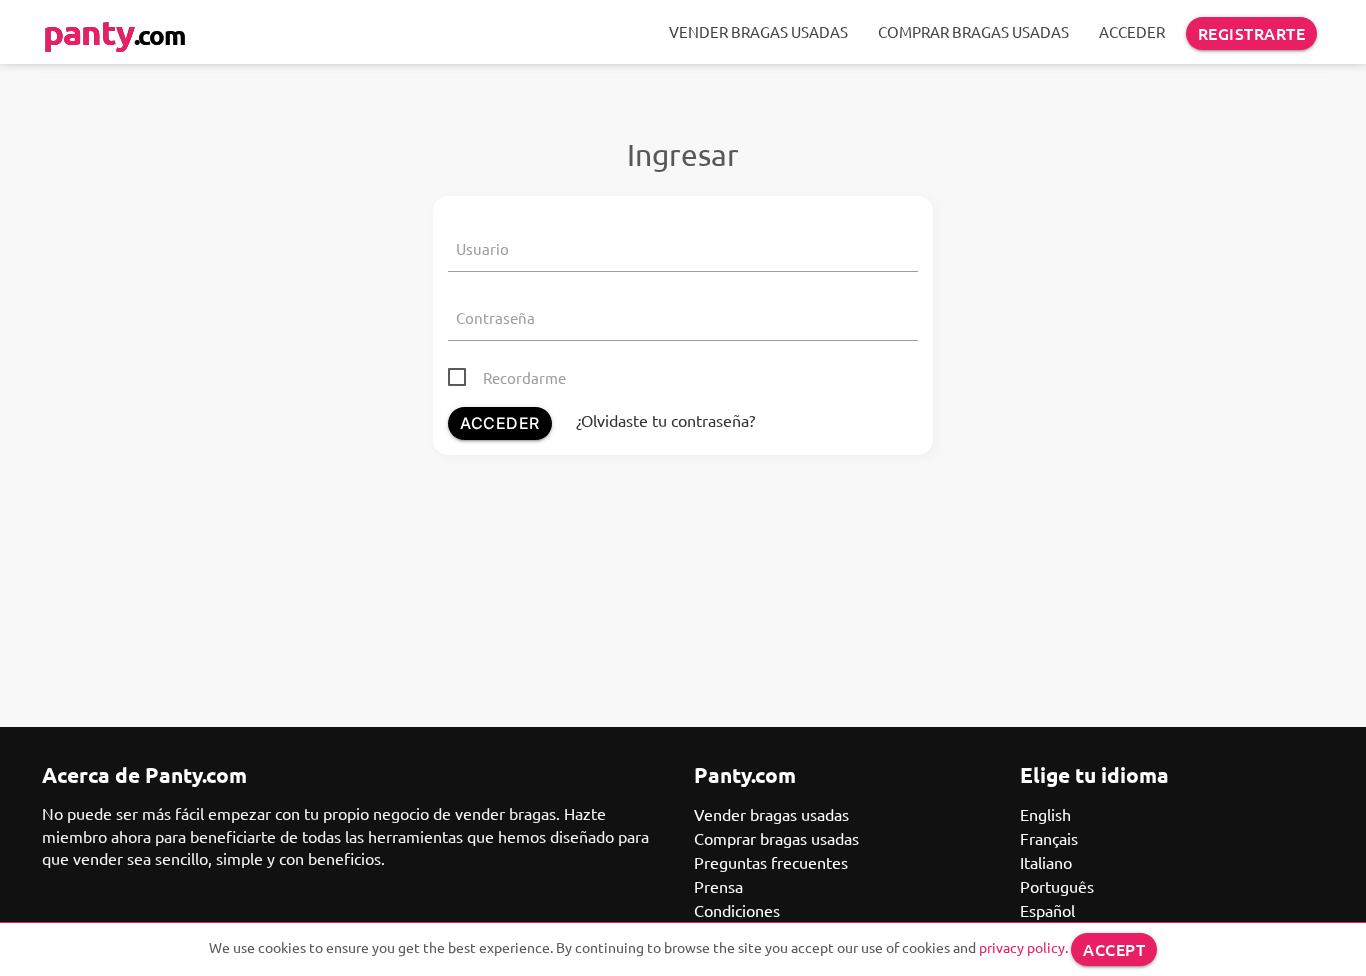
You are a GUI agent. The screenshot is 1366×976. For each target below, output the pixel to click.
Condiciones (737, 910)
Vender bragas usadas (758, 31)
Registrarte (1252, 33)
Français (1049, 838)
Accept (1114, 949)
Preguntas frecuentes (771, 862)
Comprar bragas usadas (973, 31)
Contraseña (495, 317)
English (1045, 814)
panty (114, 31)
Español (1047, 910)
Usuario (482, 248)
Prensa (718, 886)
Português (1057, 886)
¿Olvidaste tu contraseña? (665, 420)
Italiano (1046, 862)
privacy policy (1022, 947)
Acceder (1132, 31)
